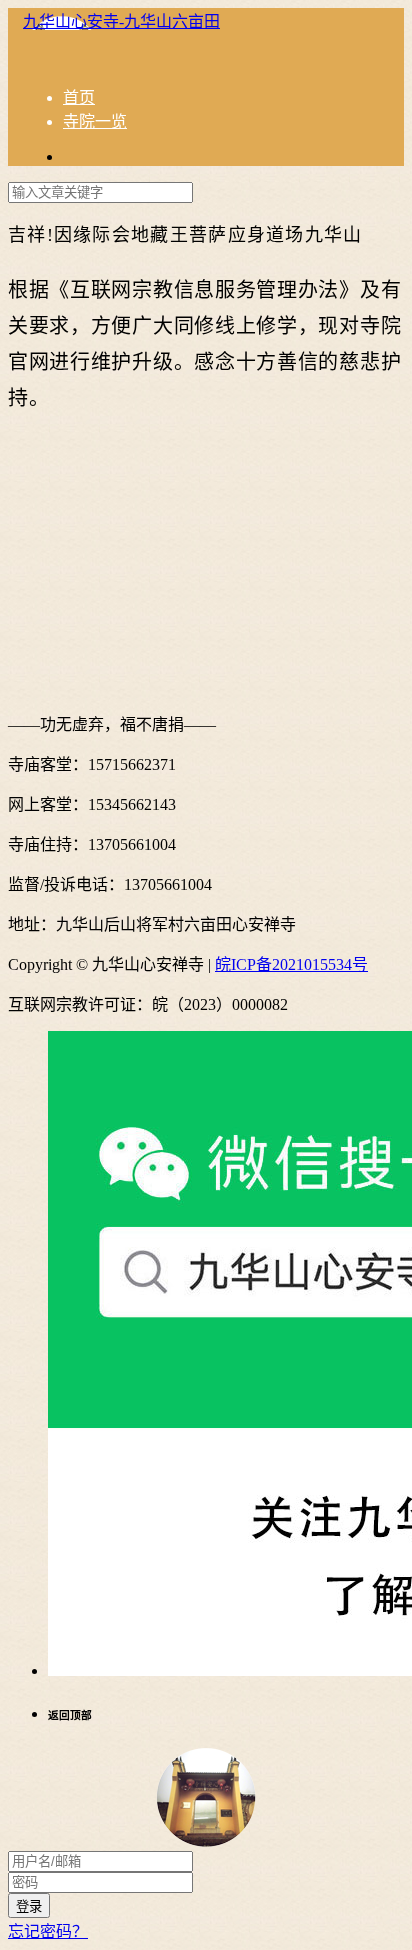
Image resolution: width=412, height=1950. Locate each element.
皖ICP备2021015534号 (291, 964)
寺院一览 (95, 121)
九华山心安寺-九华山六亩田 (121, 21)
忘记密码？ (48, 1931)
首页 (79, 97)
